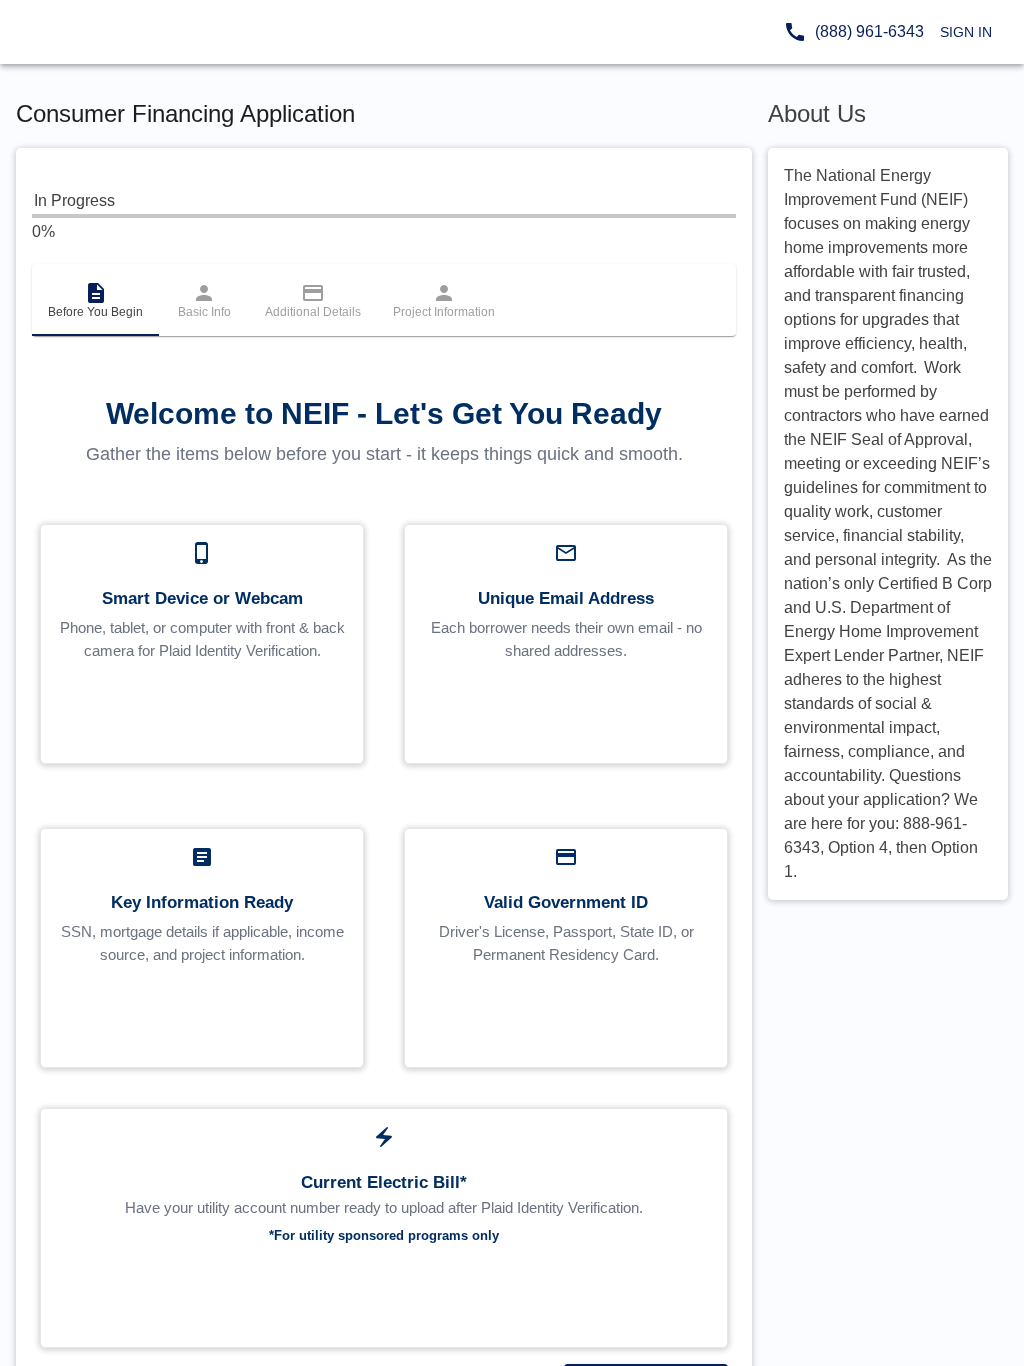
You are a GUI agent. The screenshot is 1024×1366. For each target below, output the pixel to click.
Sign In (966, 32)
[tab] (95, 300)
